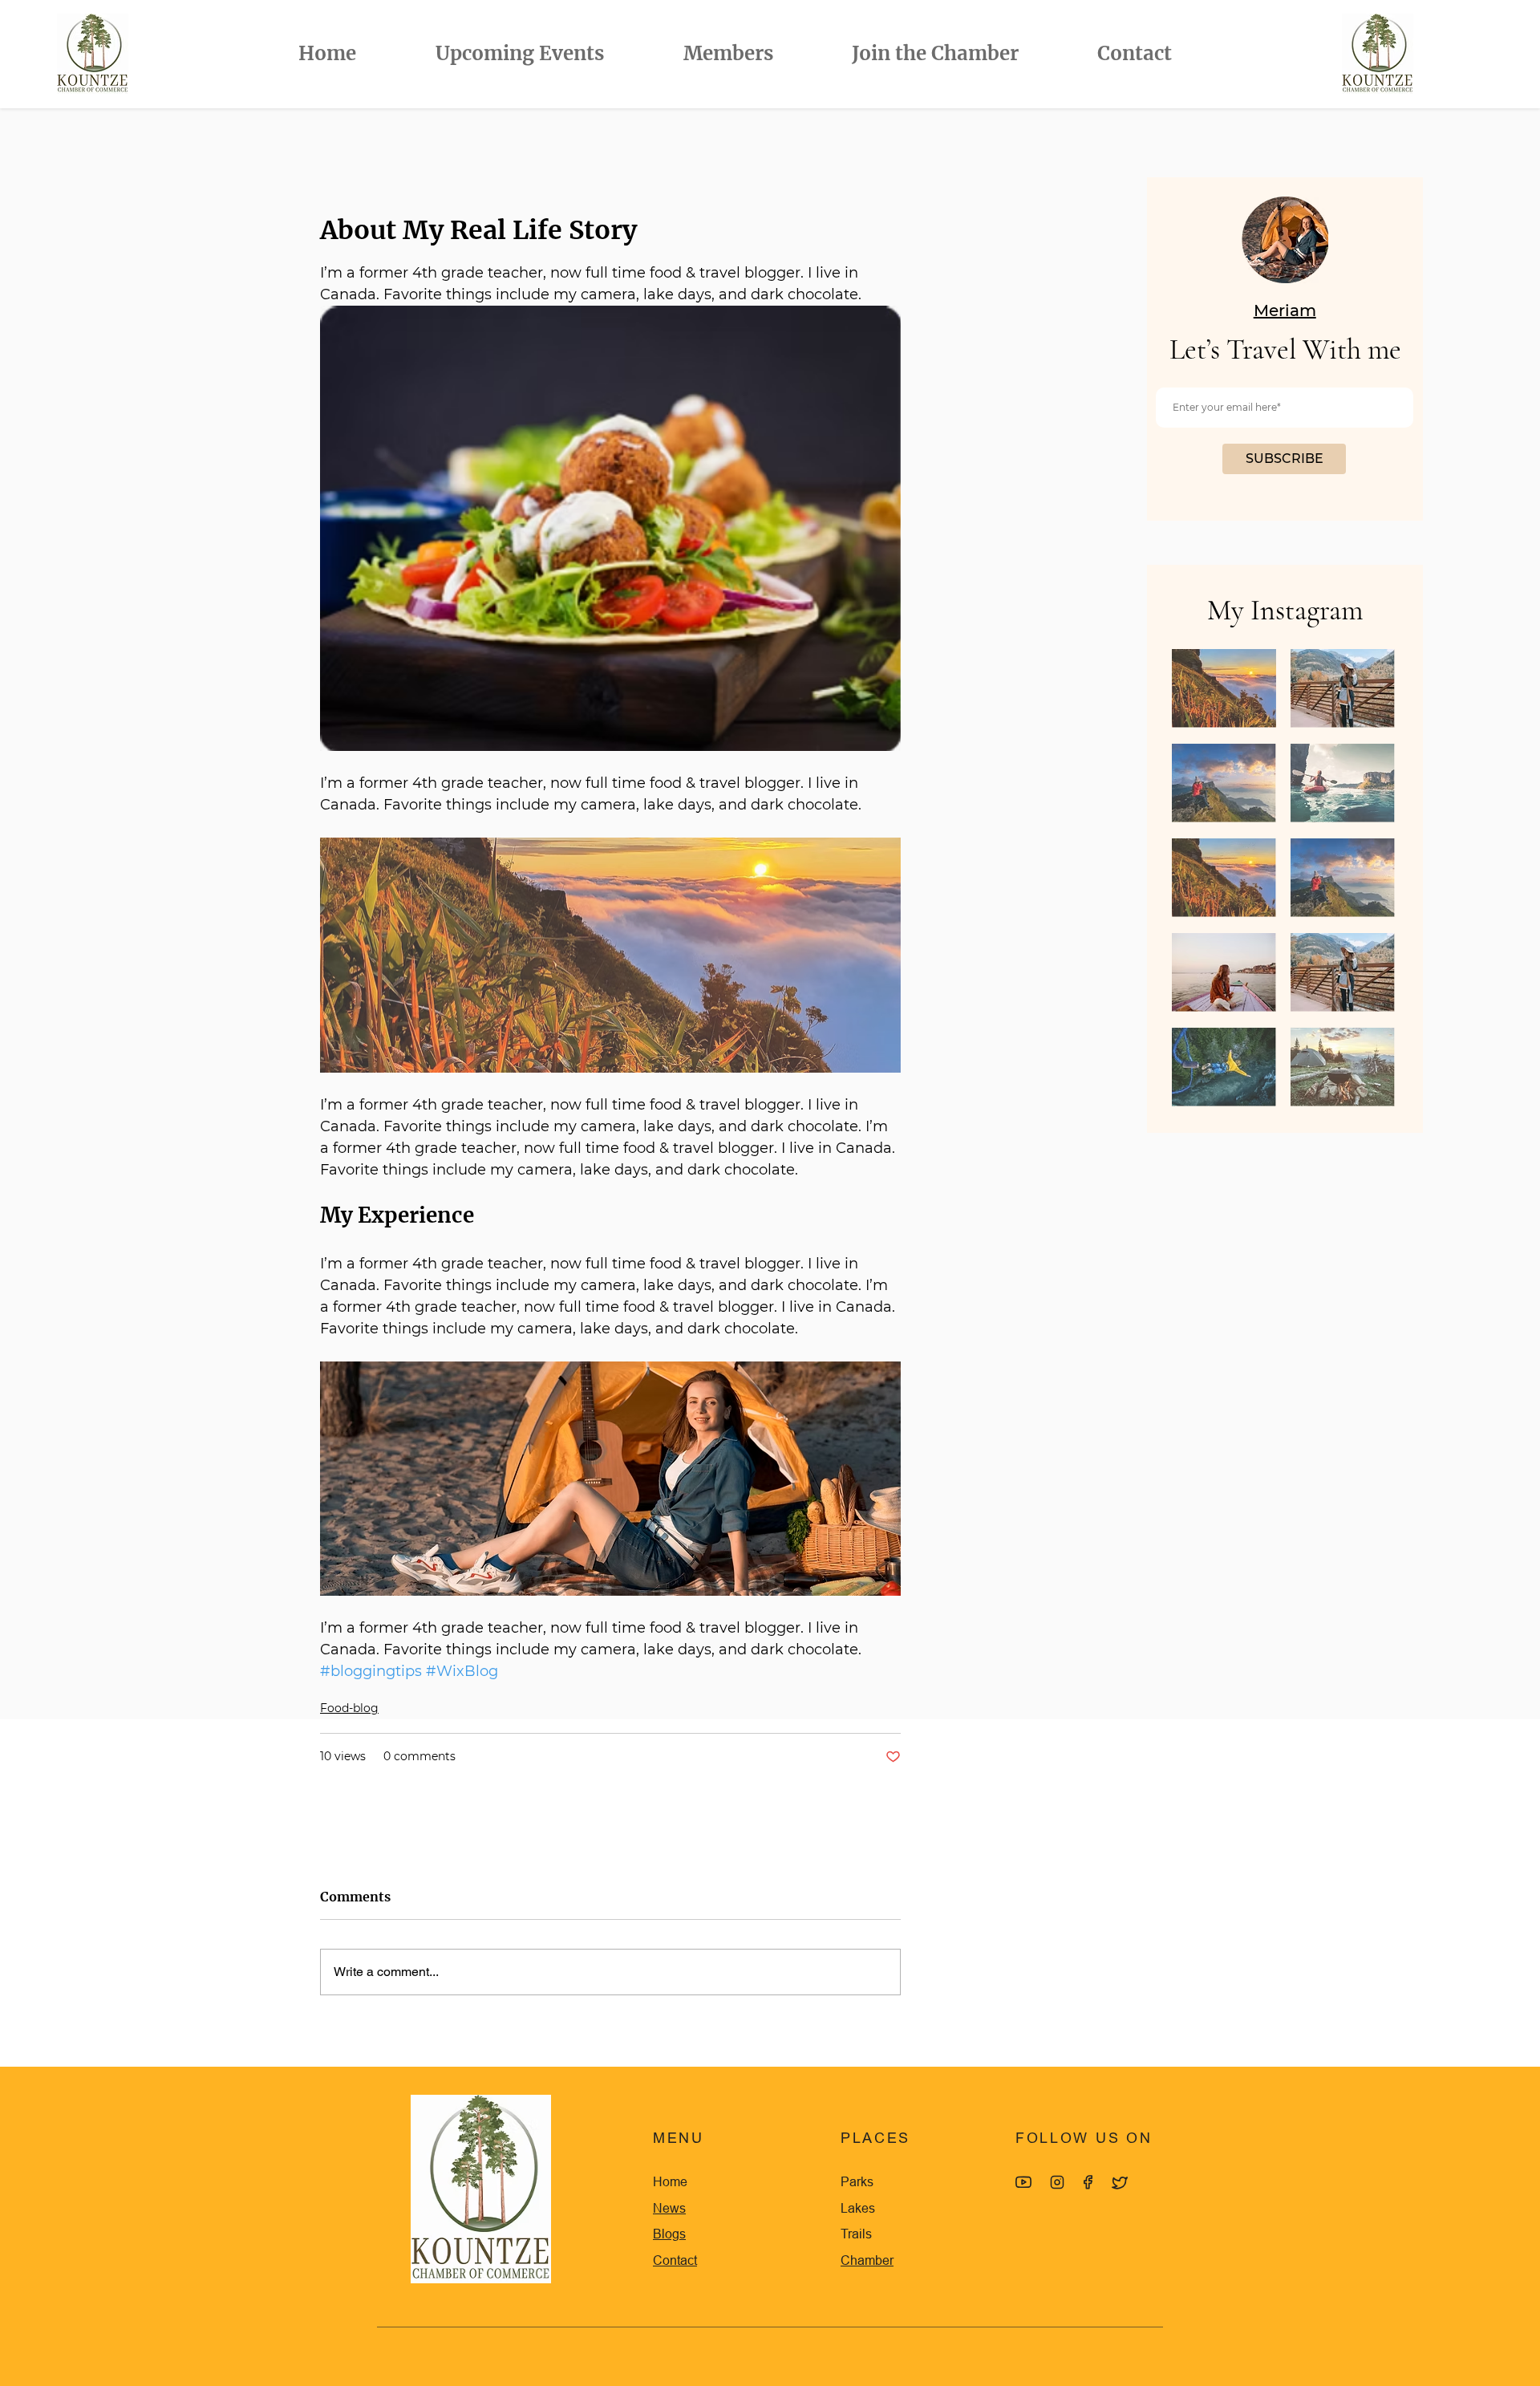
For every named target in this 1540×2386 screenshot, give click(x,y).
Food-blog (349, 1708)
